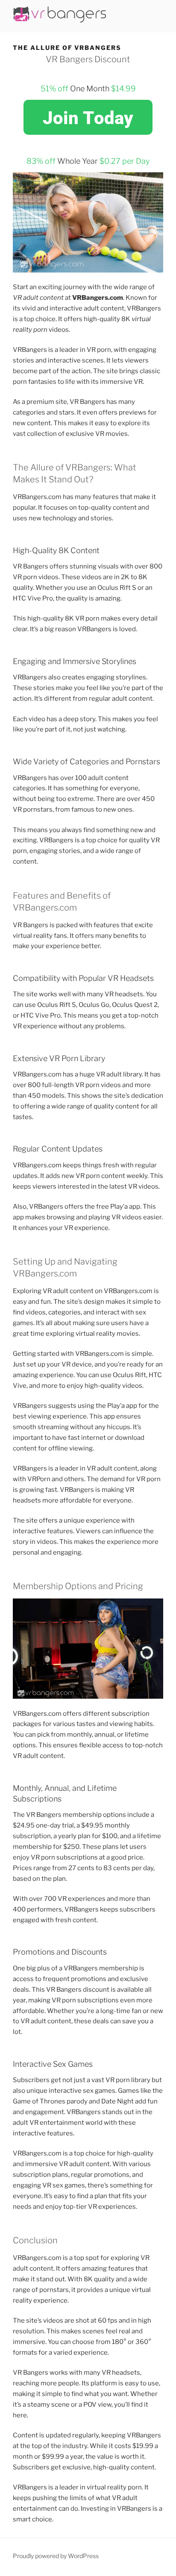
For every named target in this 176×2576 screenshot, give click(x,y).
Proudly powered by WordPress (56, 2556)
